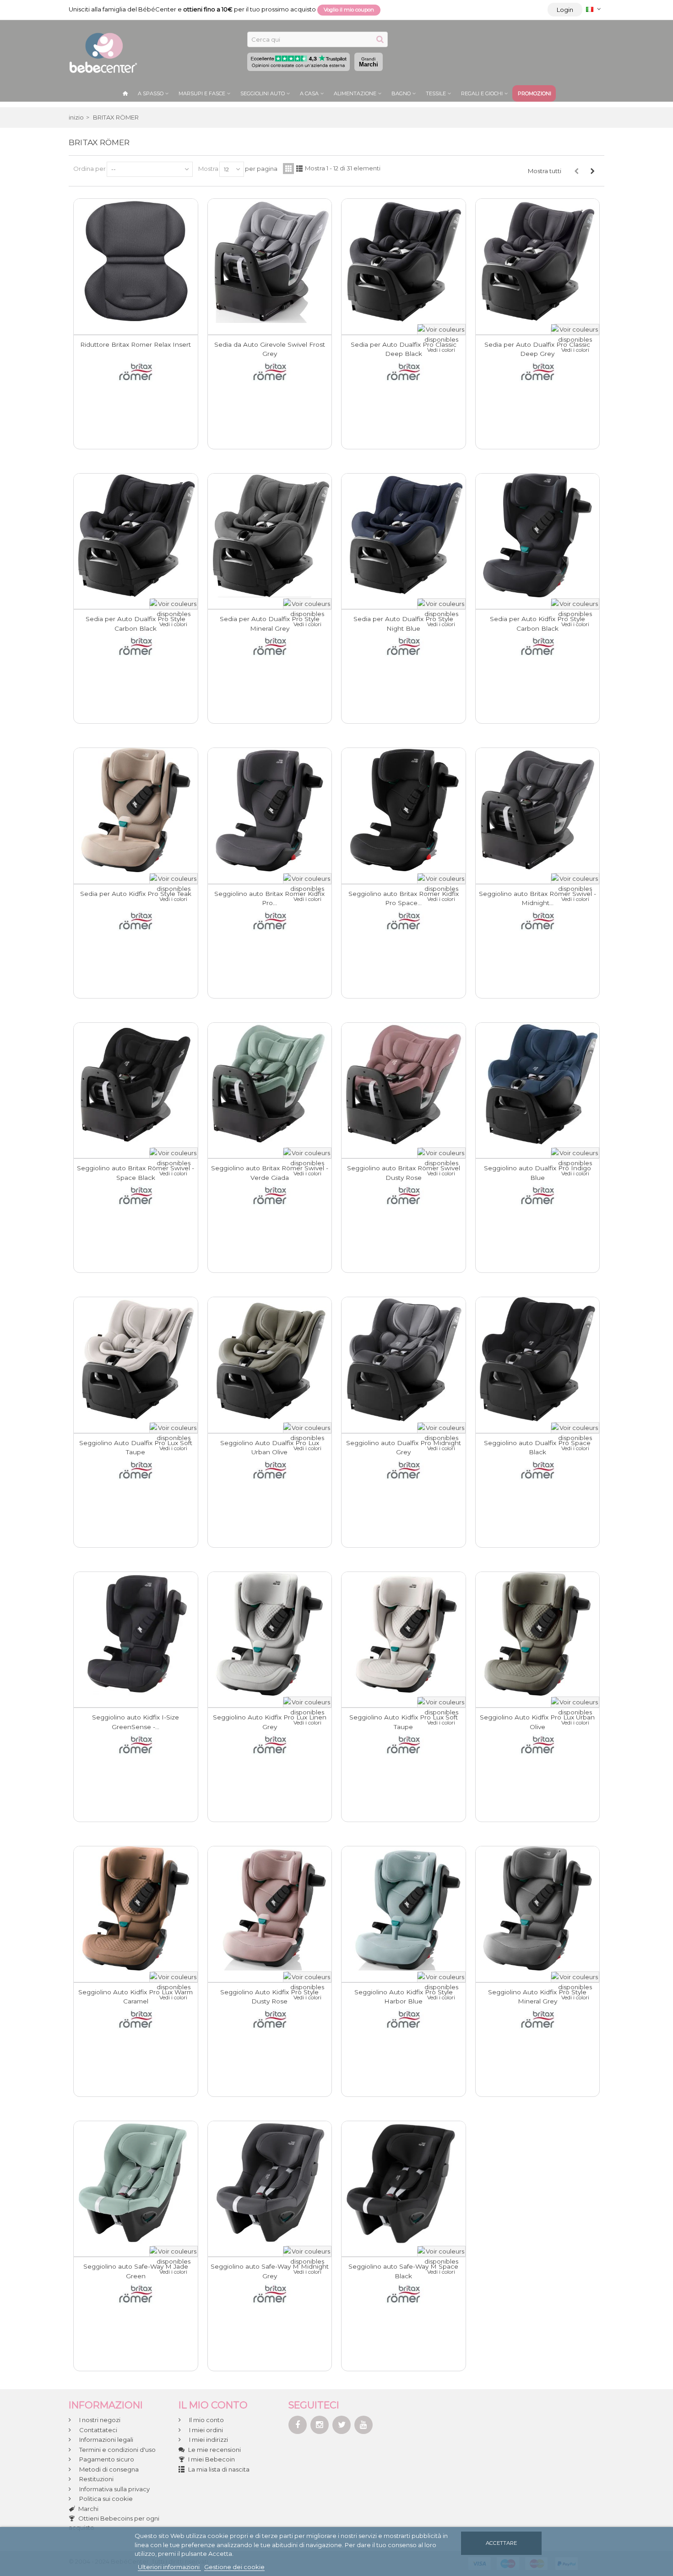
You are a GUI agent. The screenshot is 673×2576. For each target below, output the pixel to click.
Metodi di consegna (108, 2469)
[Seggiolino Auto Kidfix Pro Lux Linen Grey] (270, 1634)
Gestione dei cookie (234, 2567)
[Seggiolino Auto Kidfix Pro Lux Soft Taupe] (404, 1634)
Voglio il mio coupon (349, 10)
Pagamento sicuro (106, 2459)
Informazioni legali (106, 2440)
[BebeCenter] (103, 52)
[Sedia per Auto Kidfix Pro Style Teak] (136, 810)
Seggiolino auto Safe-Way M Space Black (403, 2271)
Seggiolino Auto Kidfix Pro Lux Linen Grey (270, 1722)
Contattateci (98, 2430)
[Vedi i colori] (441, 329)
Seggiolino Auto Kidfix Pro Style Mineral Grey (537, 1997)
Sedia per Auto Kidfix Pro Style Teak (136, 894)
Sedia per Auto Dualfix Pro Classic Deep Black (404, 349)
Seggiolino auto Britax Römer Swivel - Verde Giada (270, 1173)
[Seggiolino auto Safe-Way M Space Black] (404, 2183)
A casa (309, 93)
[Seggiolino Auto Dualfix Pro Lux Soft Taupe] (136, 1359)
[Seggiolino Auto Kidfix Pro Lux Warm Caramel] (136, 1908)
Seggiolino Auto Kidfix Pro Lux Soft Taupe (404, 1722)
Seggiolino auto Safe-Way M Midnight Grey (270, 2271)
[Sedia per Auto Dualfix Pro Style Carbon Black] (136, 536)
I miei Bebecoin (212, 2459)
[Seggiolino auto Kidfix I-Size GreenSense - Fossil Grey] (136, 1634)
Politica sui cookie (105, 2499)
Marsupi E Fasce (202, 93)
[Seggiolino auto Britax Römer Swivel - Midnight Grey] (538, 810)
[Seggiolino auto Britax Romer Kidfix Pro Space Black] (404, 810)
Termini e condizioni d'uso (117, 2450)
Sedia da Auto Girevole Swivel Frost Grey (270, 349)
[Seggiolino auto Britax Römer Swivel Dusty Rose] (404, 1085)
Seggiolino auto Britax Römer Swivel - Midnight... (537, 898)
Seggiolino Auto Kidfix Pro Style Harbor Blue (404, 1997)
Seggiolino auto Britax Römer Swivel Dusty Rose (404, 1173)
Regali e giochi (482, 93)
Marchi (369, 62)
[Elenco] (299, 169)
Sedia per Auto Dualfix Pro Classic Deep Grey (537, 349)
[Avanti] (592, 171)
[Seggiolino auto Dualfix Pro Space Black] (538, 1359)
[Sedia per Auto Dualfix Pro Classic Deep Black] (404, 261)
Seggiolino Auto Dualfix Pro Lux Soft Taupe (136, 1447)
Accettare (501, 2543)
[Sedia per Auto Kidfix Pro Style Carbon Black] (538, 536)
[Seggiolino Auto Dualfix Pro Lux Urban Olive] (270, 1359)
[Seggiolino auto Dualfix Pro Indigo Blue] (538, 1085)
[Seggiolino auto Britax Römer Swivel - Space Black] (136, 1085)
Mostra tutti (545, 171)
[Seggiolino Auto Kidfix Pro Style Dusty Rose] (270, 1908)
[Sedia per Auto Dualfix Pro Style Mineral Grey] (270, 536)
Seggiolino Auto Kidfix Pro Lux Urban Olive (537, 1722)
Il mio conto (206, 2420)
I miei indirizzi (208, 2440)
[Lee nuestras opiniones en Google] (299, 62)
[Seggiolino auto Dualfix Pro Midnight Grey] (404, 1359)
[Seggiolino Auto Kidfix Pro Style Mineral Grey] (538, 1908)
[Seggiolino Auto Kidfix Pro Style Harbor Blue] (404, 1908)
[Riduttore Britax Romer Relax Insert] (136, 261)
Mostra (208, 169)
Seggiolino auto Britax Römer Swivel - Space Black (136, 1173)
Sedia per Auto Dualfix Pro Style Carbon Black (136, 623)
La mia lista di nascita (219, 2469)
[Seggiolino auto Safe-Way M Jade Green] (136, 2183)
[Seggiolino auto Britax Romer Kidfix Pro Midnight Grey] (270, 810)
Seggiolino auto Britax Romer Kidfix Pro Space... (404, 898)
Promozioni (535, 93)
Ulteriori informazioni (169, 2567)
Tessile (436, 93)
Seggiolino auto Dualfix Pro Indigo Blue (537, 1173)
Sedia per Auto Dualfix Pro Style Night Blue (403, 623)
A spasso (151, 93)
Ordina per (90, 169)
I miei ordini (205, 2430)
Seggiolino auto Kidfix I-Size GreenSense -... (136, 1722)
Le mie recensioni (214, 2450)
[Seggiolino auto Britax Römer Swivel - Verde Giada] (270, 1085)
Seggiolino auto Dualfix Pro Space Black (537, 1447)
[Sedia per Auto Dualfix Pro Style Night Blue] (404, 536)
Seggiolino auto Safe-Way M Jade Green (136, 2271)
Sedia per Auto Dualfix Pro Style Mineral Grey (270, 623)
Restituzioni (96, 2479)
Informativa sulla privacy (114, 2489)
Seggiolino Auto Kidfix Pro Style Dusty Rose (269, 1997)
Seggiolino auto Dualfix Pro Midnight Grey (404, 1447)
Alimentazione (355, 93)
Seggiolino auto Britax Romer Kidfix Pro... (269, 898)
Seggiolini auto (263, 93)
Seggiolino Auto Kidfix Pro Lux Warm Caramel (136, 1997)
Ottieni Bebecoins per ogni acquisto (114, 2523)
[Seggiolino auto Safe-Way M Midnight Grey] (270, 2183)
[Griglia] (288, 169)
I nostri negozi (99, 2420)
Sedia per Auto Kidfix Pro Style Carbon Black (537, 623)
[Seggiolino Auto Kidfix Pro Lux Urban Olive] (538, 1634)
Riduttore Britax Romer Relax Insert (136, 344)
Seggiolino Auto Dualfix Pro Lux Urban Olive (270, 1447)
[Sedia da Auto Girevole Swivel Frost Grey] (270, 261)
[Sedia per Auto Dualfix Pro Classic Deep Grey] (538, 261)
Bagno (401, 93)
